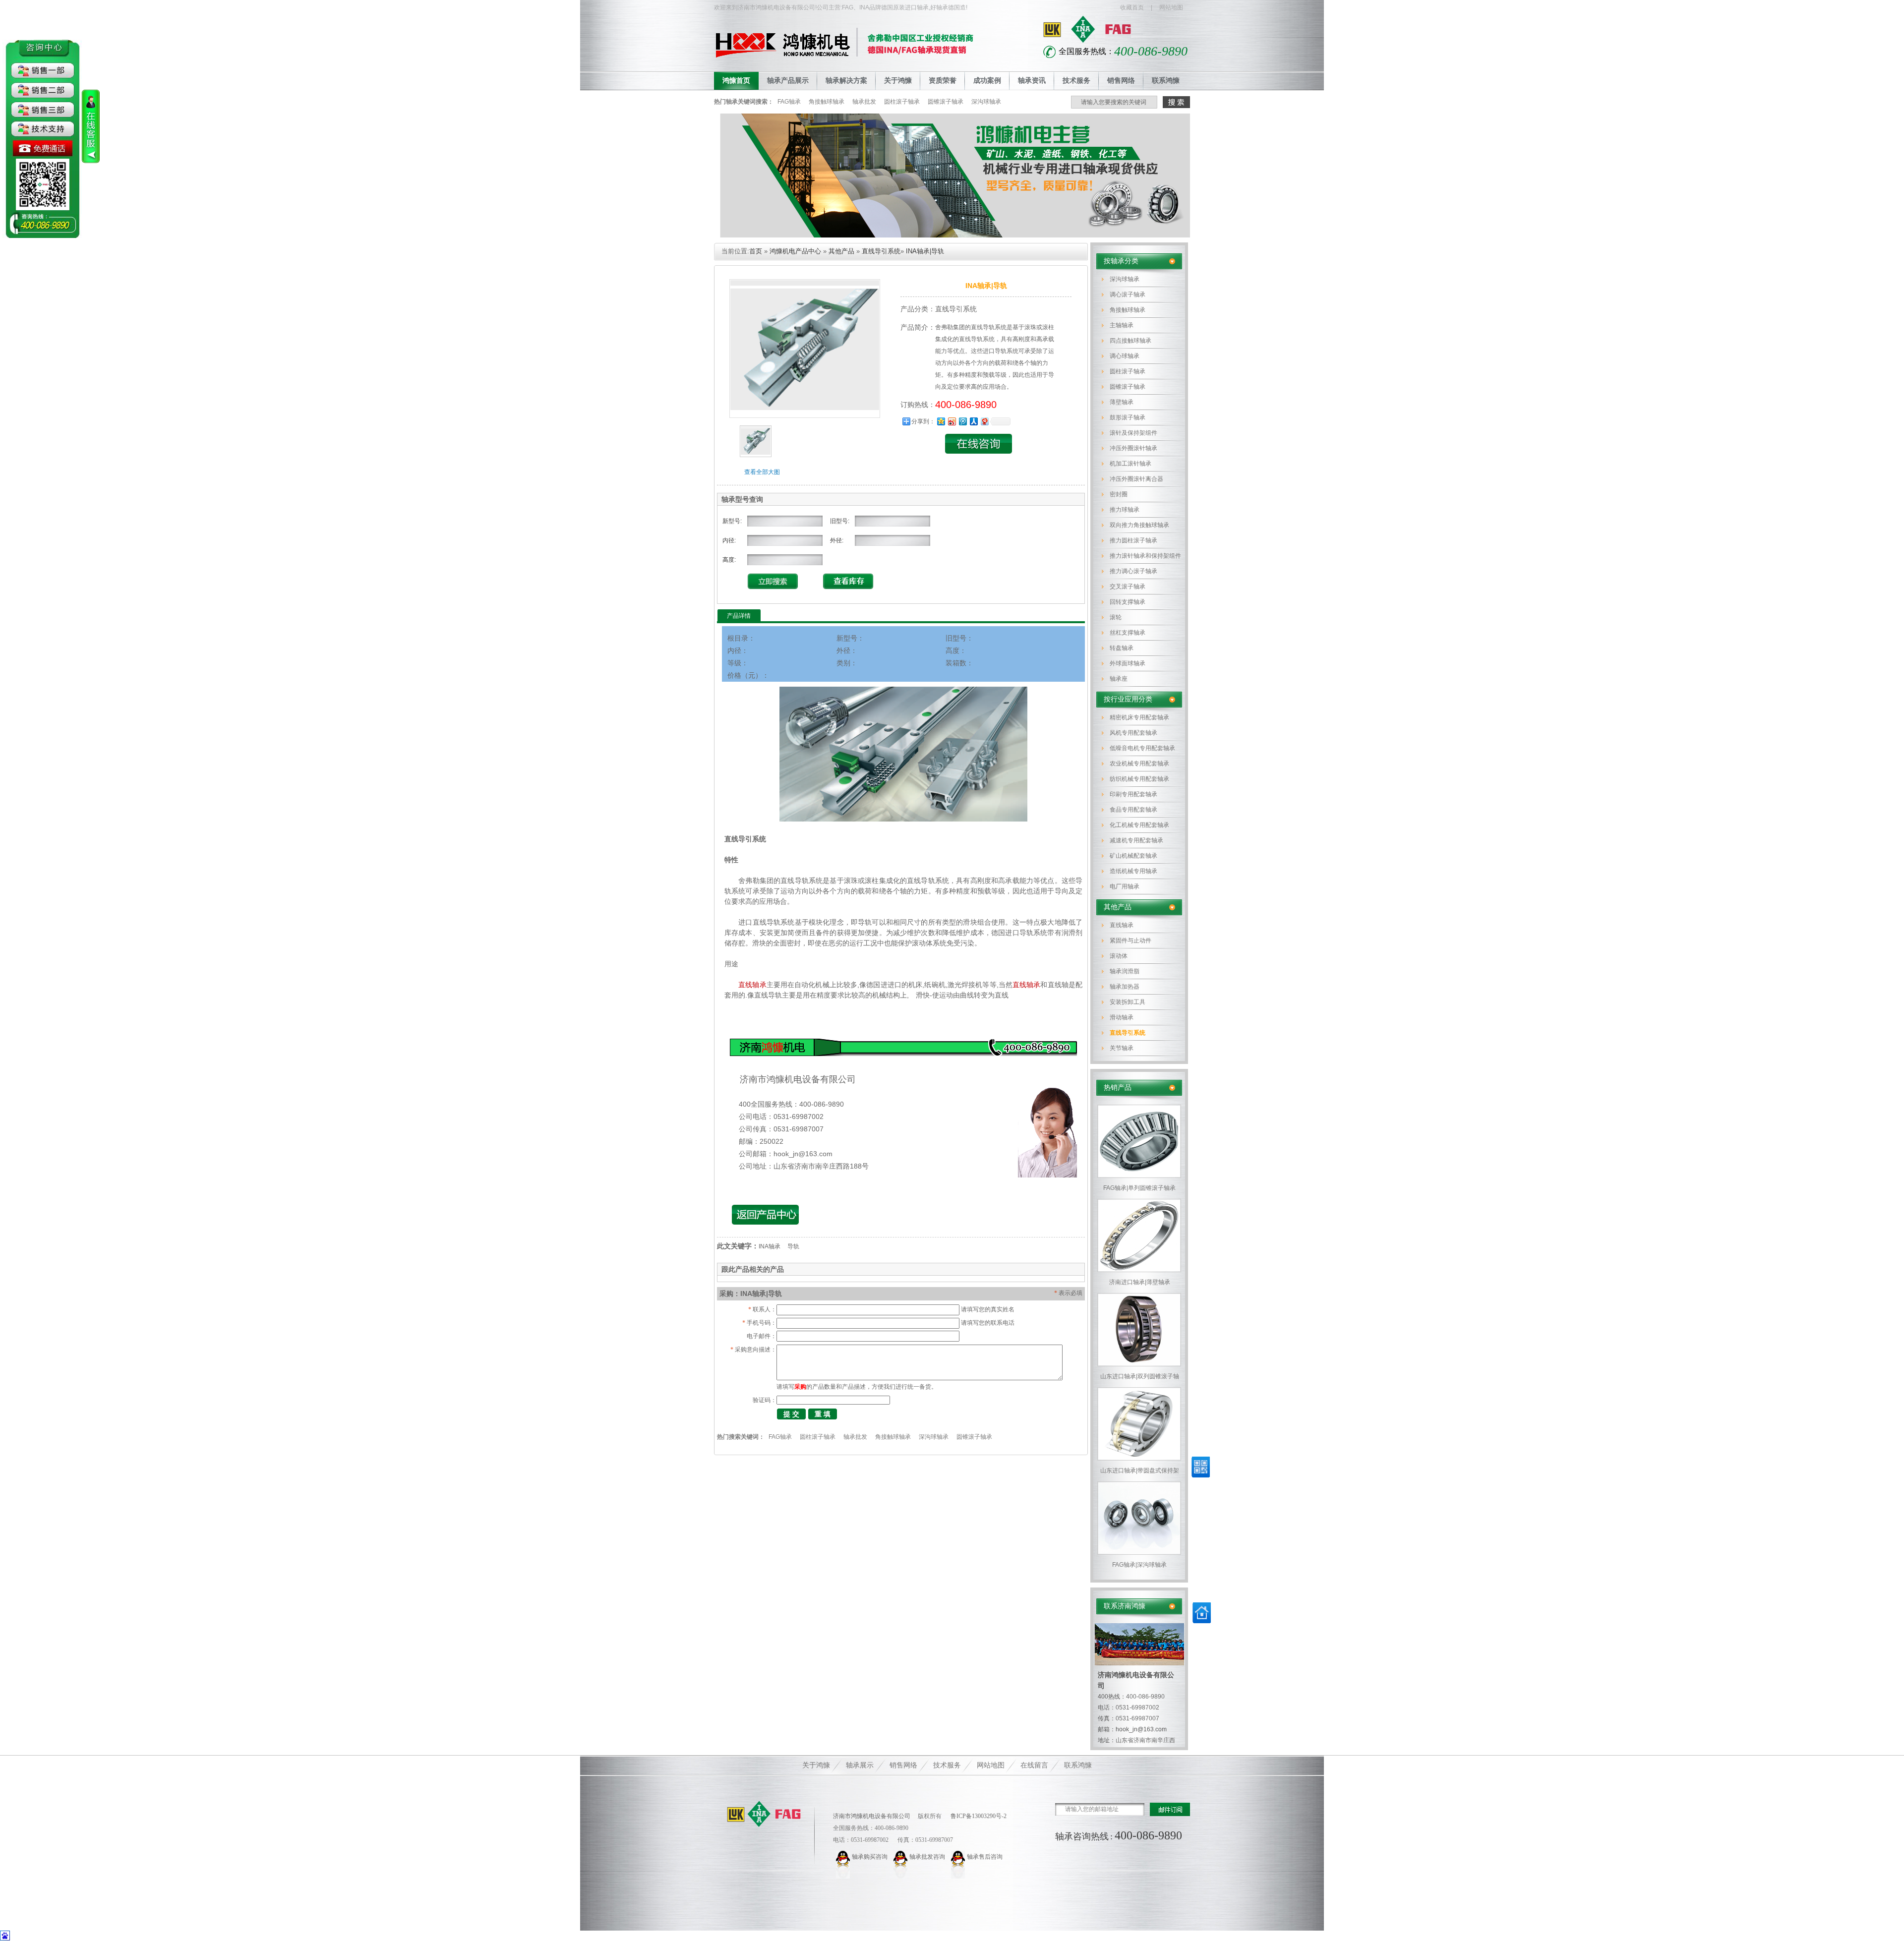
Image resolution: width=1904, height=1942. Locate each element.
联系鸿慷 (1166, 81)
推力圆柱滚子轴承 (1133, 540)
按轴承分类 (1121, 261)
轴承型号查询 (742, 499)
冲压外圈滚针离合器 (1136, 479)
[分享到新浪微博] (952, 421)
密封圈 (1119, 494)
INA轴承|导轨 (925, 251)
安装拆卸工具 (1128, 1002)
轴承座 (1119, 679)
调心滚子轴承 (1128, 294)
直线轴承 (1122, 925)
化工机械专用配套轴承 (1139, 825)
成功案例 (987, 81)
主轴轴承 (1122, 325)
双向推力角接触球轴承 (1139, 525)
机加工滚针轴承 (1130, 464)
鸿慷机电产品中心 (795, 251)
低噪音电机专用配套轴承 (1142, 748)
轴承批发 (864, 102)
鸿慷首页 (736, 81)
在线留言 (1034, 1765)
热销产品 (1118, 1088)
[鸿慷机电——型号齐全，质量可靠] (952, 235)
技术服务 (1076, 81)
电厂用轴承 (1125, 886)
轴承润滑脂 (1125, 971)
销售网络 (1121, 81)
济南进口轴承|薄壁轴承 (1140, 1282)
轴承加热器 (1125, 987)
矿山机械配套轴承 (1133, 856)
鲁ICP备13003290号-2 (978, 1816)
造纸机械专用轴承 (1133, 871)
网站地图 (1171, 7)
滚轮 (1116, 617)
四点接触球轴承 (1130, 341)
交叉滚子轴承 (1128, 587)
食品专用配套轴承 (1133, 810)
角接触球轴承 (827, 102)
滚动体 (1119, 956)
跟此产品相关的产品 (753, 1269)
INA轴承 (770, 1246)
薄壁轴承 (1122, 402)
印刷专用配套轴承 (1133, 794)
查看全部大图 (762, 472)
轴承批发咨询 (927, 1857)
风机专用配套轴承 (1133, 733)
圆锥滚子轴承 (946, 102)
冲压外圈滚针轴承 (1133, 448)
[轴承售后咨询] (959, 1857)
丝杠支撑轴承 (1128, 633)
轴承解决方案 (846, 81)
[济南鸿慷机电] (764, 1814)
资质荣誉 (943, 81)
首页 (756, 251)
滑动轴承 (1122, 1017)
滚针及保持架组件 (1133, 433)
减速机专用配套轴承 (1136, 840)
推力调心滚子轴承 (1133, 571)
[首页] (1202, 1621)
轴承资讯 (1032, 81)
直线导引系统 (1128, 1033)
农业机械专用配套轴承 (1139, 764)
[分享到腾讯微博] (962, 421)
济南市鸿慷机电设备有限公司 (872, 1816)
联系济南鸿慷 (1125, 1606)
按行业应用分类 (1128, 699)
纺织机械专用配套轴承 (1139, 779)
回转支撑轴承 (1128, 602)
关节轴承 (1122, 1048)
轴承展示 (860, 1765)
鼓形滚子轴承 (1128, 417)
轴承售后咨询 (985, 1857)
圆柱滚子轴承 (902, 102)
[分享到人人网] (973, 421)
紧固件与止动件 (1130, 941)
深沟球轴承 (986, 102)
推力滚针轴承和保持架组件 (1145, 556)
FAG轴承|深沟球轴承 (1139, 1565)
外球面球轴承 (1128, 663)
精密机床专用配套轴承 (1139, 717)
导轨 (793, 1246)
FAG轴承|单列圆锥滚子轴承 (1139, 1188)
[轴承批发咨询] (901, 1857)
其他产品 (1118, 907)
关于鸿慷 (898, 81)
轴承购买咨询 (870, 1857)
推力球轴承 (1125, 510)
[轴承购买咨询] (844, 1857)
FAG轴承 (789, 102)
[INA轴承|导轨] (756, 455)
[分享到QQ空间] (941, 421)
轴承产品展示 (788, 81)
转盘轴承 (1122, 648)
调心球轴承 (1125, 356)
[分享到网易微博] (984, 421)
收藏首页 (1132, 7)
